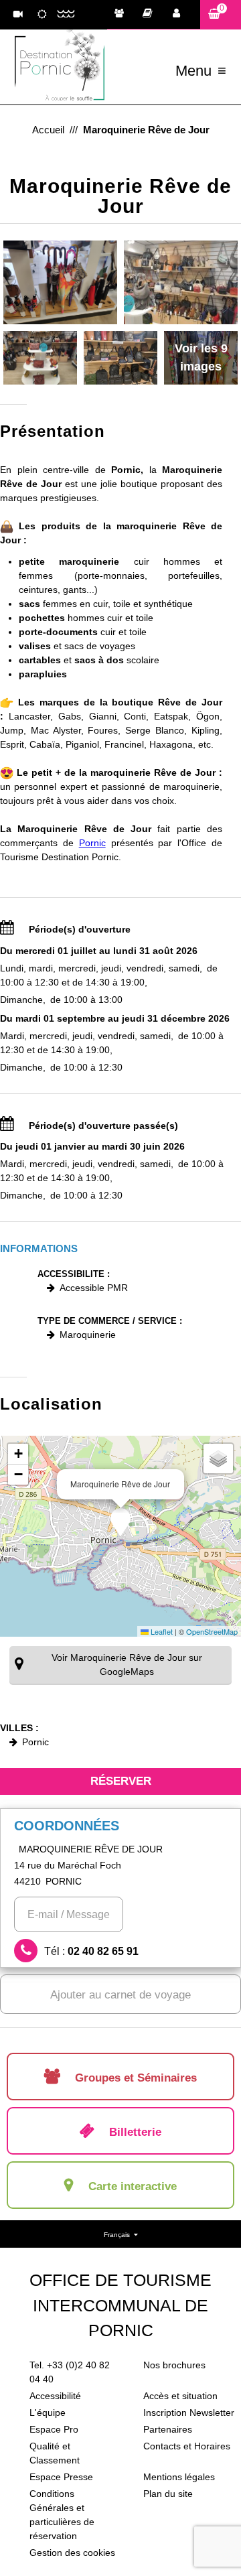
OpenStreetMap (212, 1631)
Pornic (92, 843)
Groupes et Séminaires (123, 15)
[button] (221, 14)
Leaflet (161, 1631)
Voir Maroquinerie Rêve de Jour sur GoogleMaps (127, 1665)
